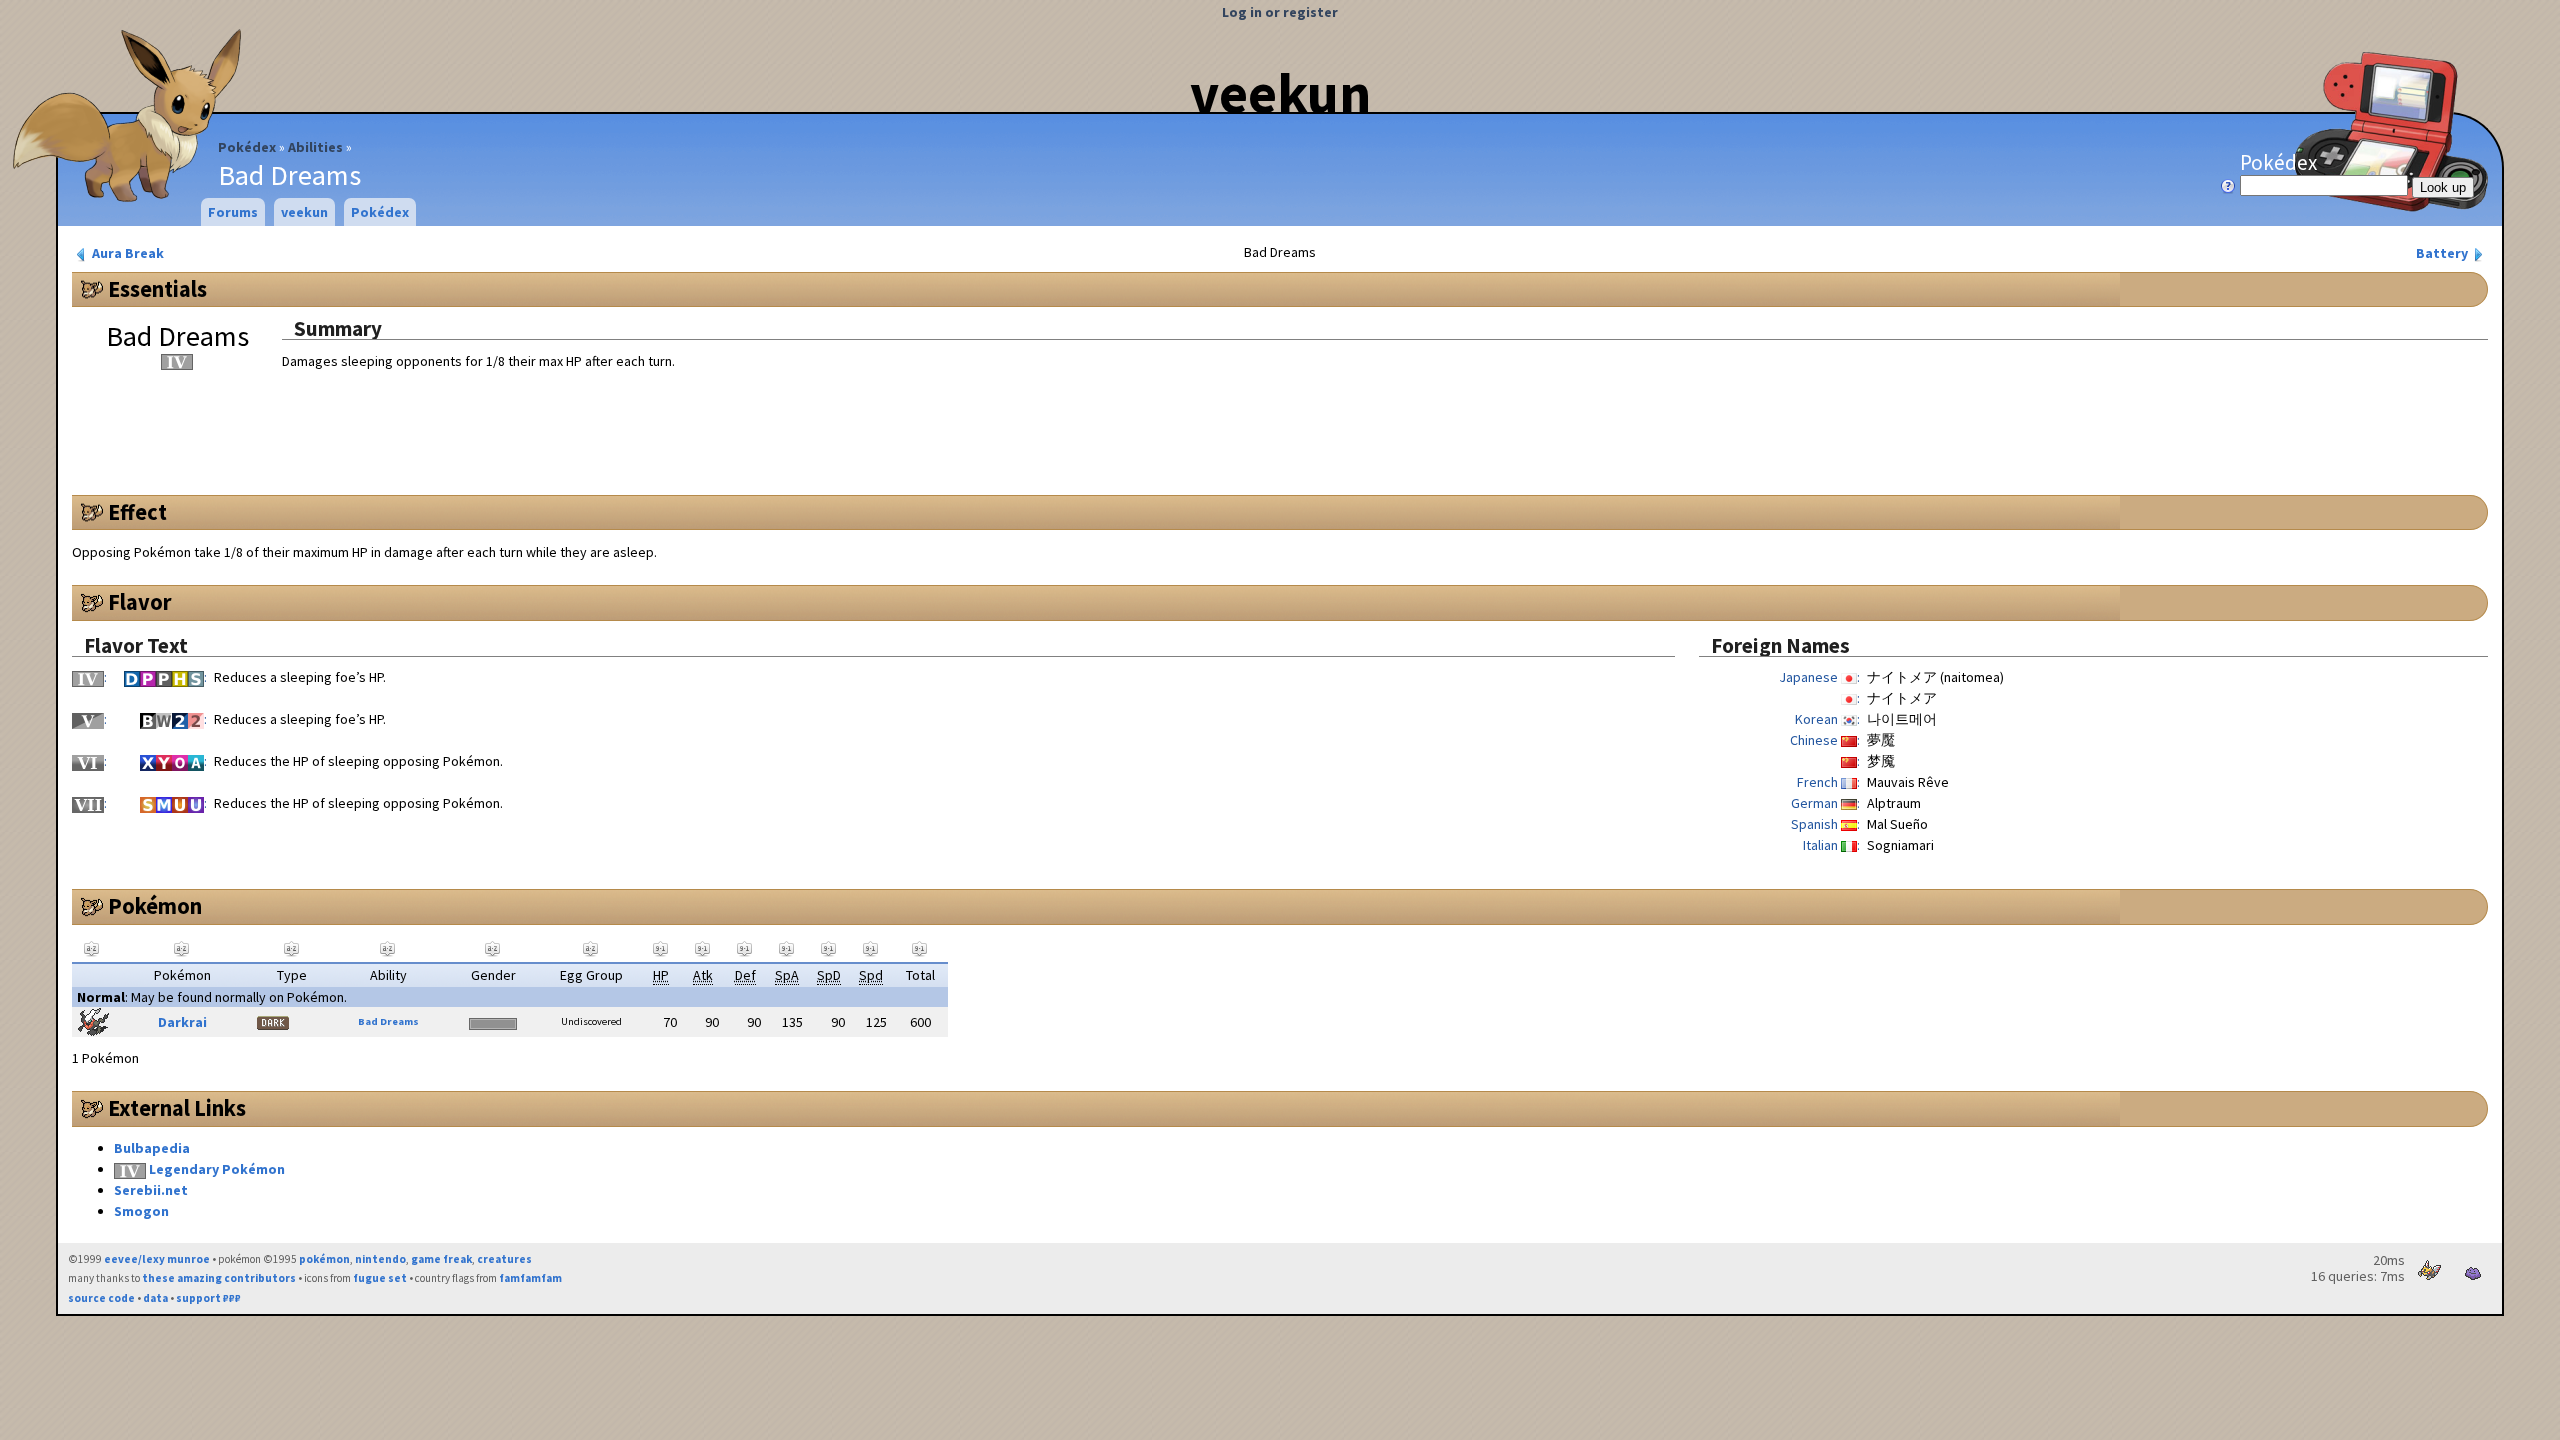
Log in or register (1280, 12)
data (155, 1298)
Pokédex (247, 147)
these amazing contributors (219, 1278)
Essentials (157, 289)
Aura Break (126, 253)
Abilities (315, 147)
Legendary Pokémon (217, 1169)
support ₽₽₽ (208, 1298)
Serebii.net (151, 1190)
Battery (2443, 253)
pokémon (324, 1259)
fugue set (380, 1278)
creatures (504, 1259)
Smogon (141, 1211)
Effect (137, 512)
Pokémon (155, 906)
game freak (441, 1259)
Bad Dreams (388, 1021)
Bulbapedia (152, 1148)
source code (101, 1298)
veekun (1280, 93)
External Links (177, 1108)
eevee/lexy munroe (157, 1259)
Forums (233, 212)
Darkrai (182, 1022)
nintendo (380, 1259)
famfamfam (530, 1278)
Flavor (140, 602)
